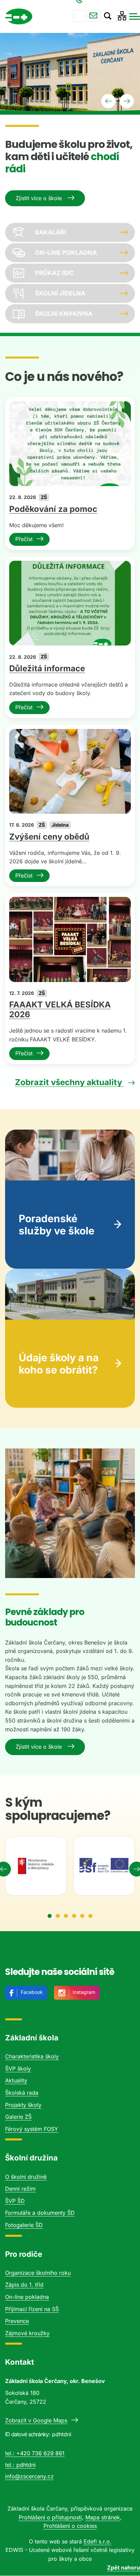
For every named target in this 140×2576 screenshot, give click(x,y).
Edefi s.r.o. (98, 2541)
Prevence (17, 2321)
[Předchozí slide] (108, 101)
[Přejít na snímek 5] (82, 1916)
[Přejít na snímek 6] (90, 1916)
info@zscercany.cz (93, 16)
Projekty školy (23, 2105)
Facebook (32, 1992)
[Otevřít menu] (135, 16)
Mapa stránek (103, 2517)
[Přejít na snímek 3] (66, 1916)
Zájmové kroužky (27, 2333)
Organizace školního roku (38, 2273)
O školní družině (26, 2177)
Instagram (84, 1992)
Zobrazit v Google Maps (36, 2420)
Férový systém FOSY (32, 2129)
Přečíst (24, 539)
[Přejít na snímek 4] (74, 1916)
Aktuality (16, 2080)
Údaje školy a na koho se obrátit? (59, 1364)
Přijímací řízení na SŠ (32, 2309)
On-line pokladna (27, 2297)
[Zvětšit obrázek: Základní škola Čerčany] (70, 1513)
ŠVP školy (18, 2069)
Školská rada (22, 2093)
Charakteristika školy (32, 2056)
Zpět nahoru (124, 2568)
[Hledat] (108, 16)
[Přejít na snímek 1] (50, 1916)
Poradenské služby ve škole (57, 1225)
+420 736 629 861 (79, 16)
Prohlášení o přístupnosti (50, 2517)
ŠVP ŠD (15, 2201)
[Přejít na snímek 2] (58, 1916)
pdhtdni (26, 2465)
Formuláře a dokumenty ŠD (40, 2213)
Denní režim (20, 2189)
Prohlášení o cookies (70, 2526)
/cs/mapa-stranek (122, 16)
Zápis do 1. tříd (24, 2285)
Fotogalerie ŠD (24, 2225)
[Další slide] (127, 101)
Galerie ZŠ (18, 2117)
